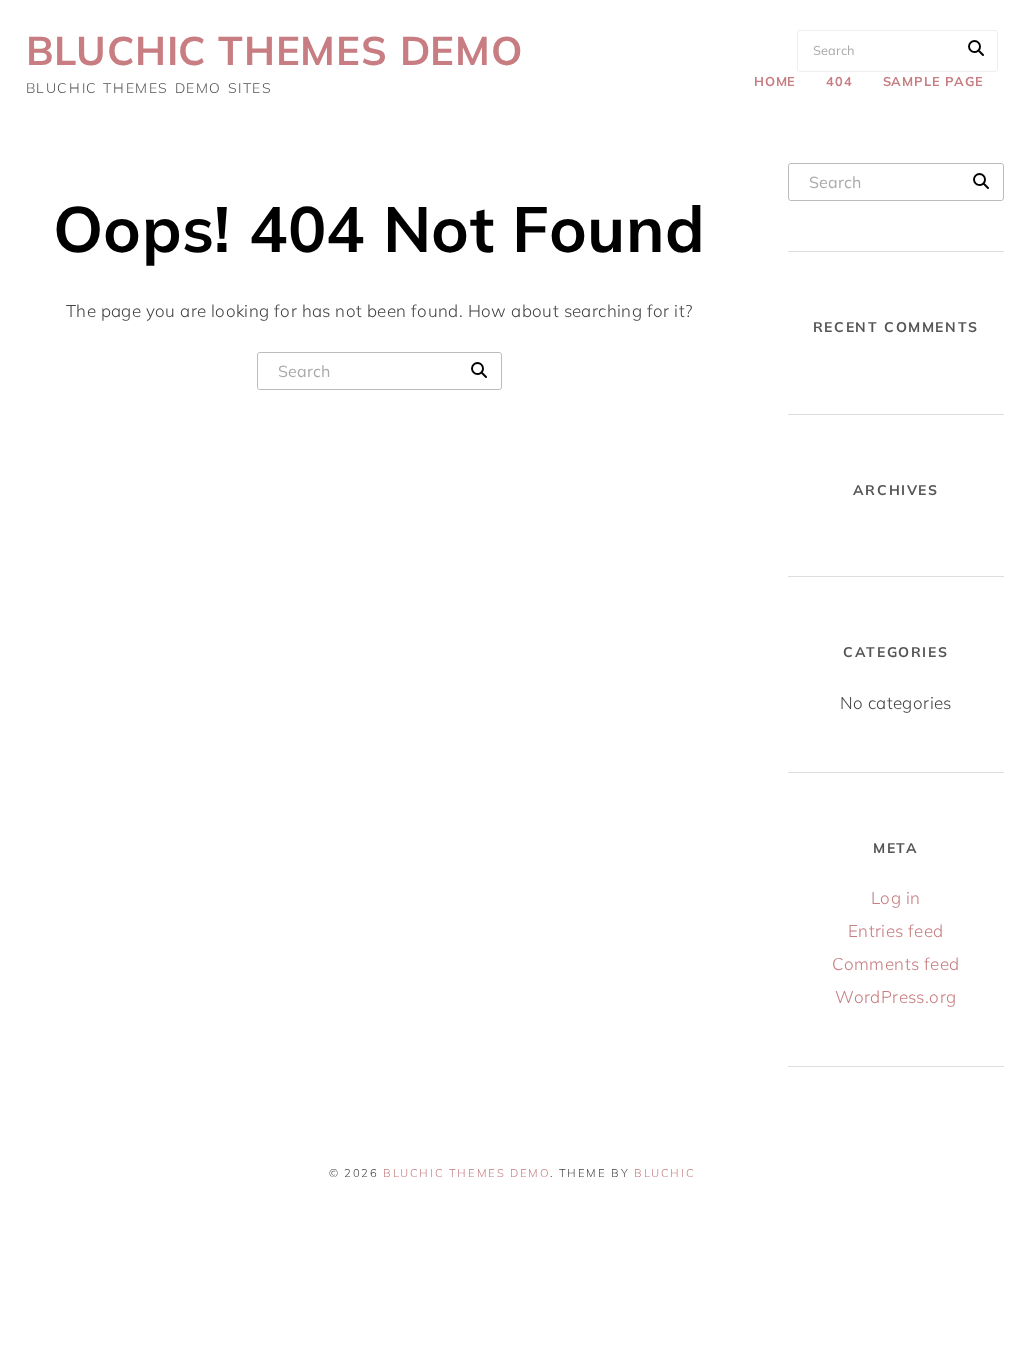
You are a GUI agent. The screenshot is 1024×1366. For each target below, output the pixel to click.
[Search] (976, 48)
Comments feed (895, 963)
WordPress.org (895, 996)
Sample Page (933, 81)
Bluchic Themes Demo (274, 50)
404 (839, 81)
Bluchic (664, 1173)
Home (775, 81)
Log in (895, 897)
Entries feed (896, 930)
